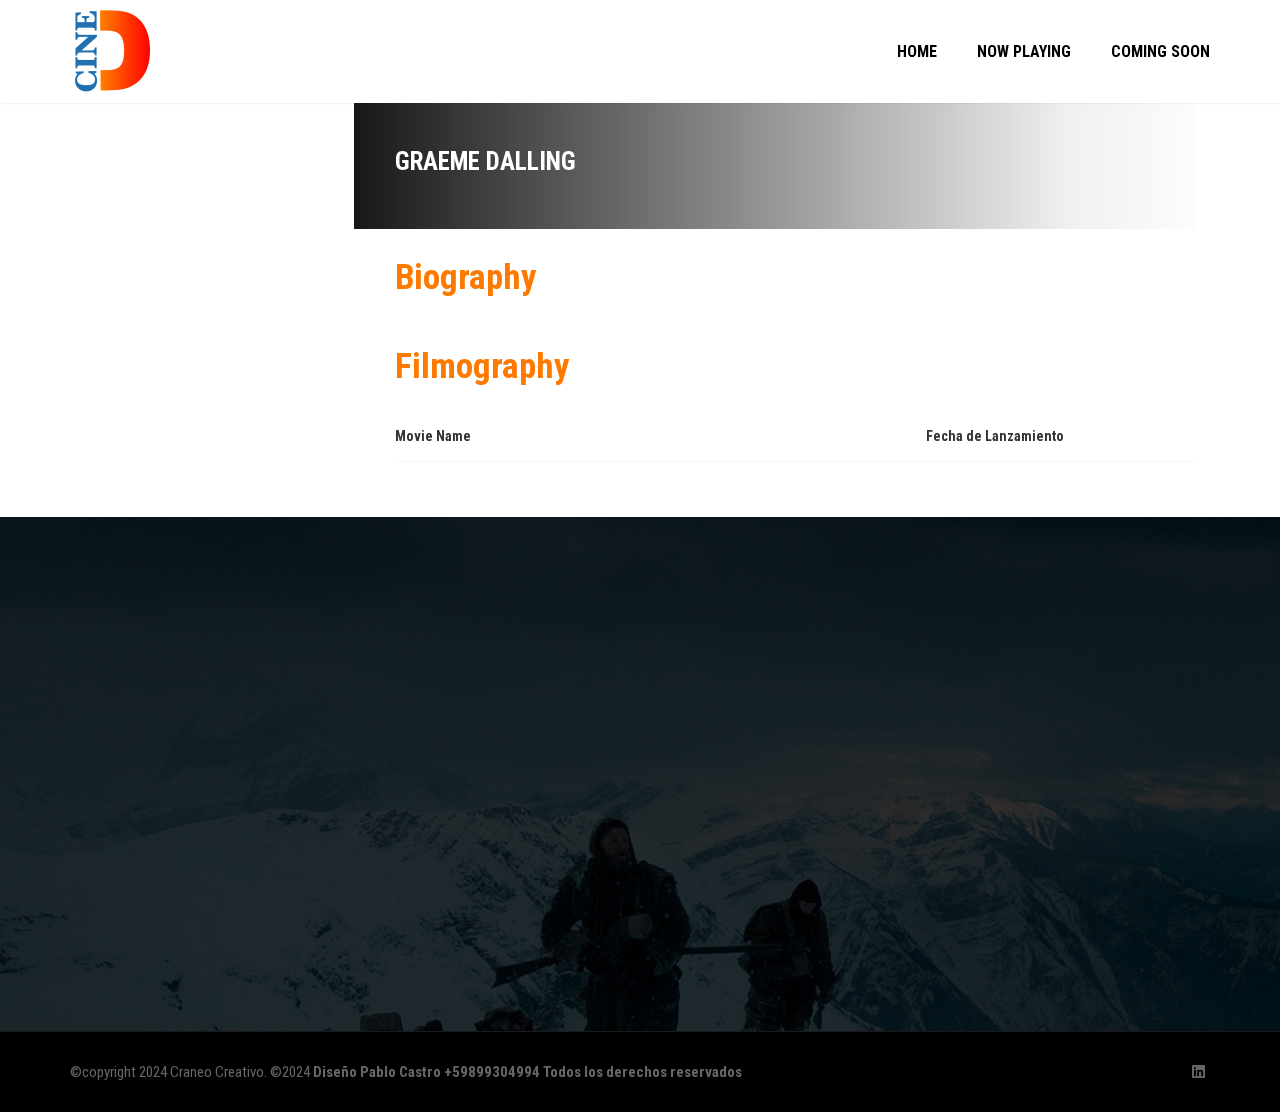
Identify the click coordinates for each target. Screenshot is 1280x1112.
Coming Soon (1160, 51)
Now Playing (1024, 51)
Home (917, 51)
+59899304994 (492, 1072)
